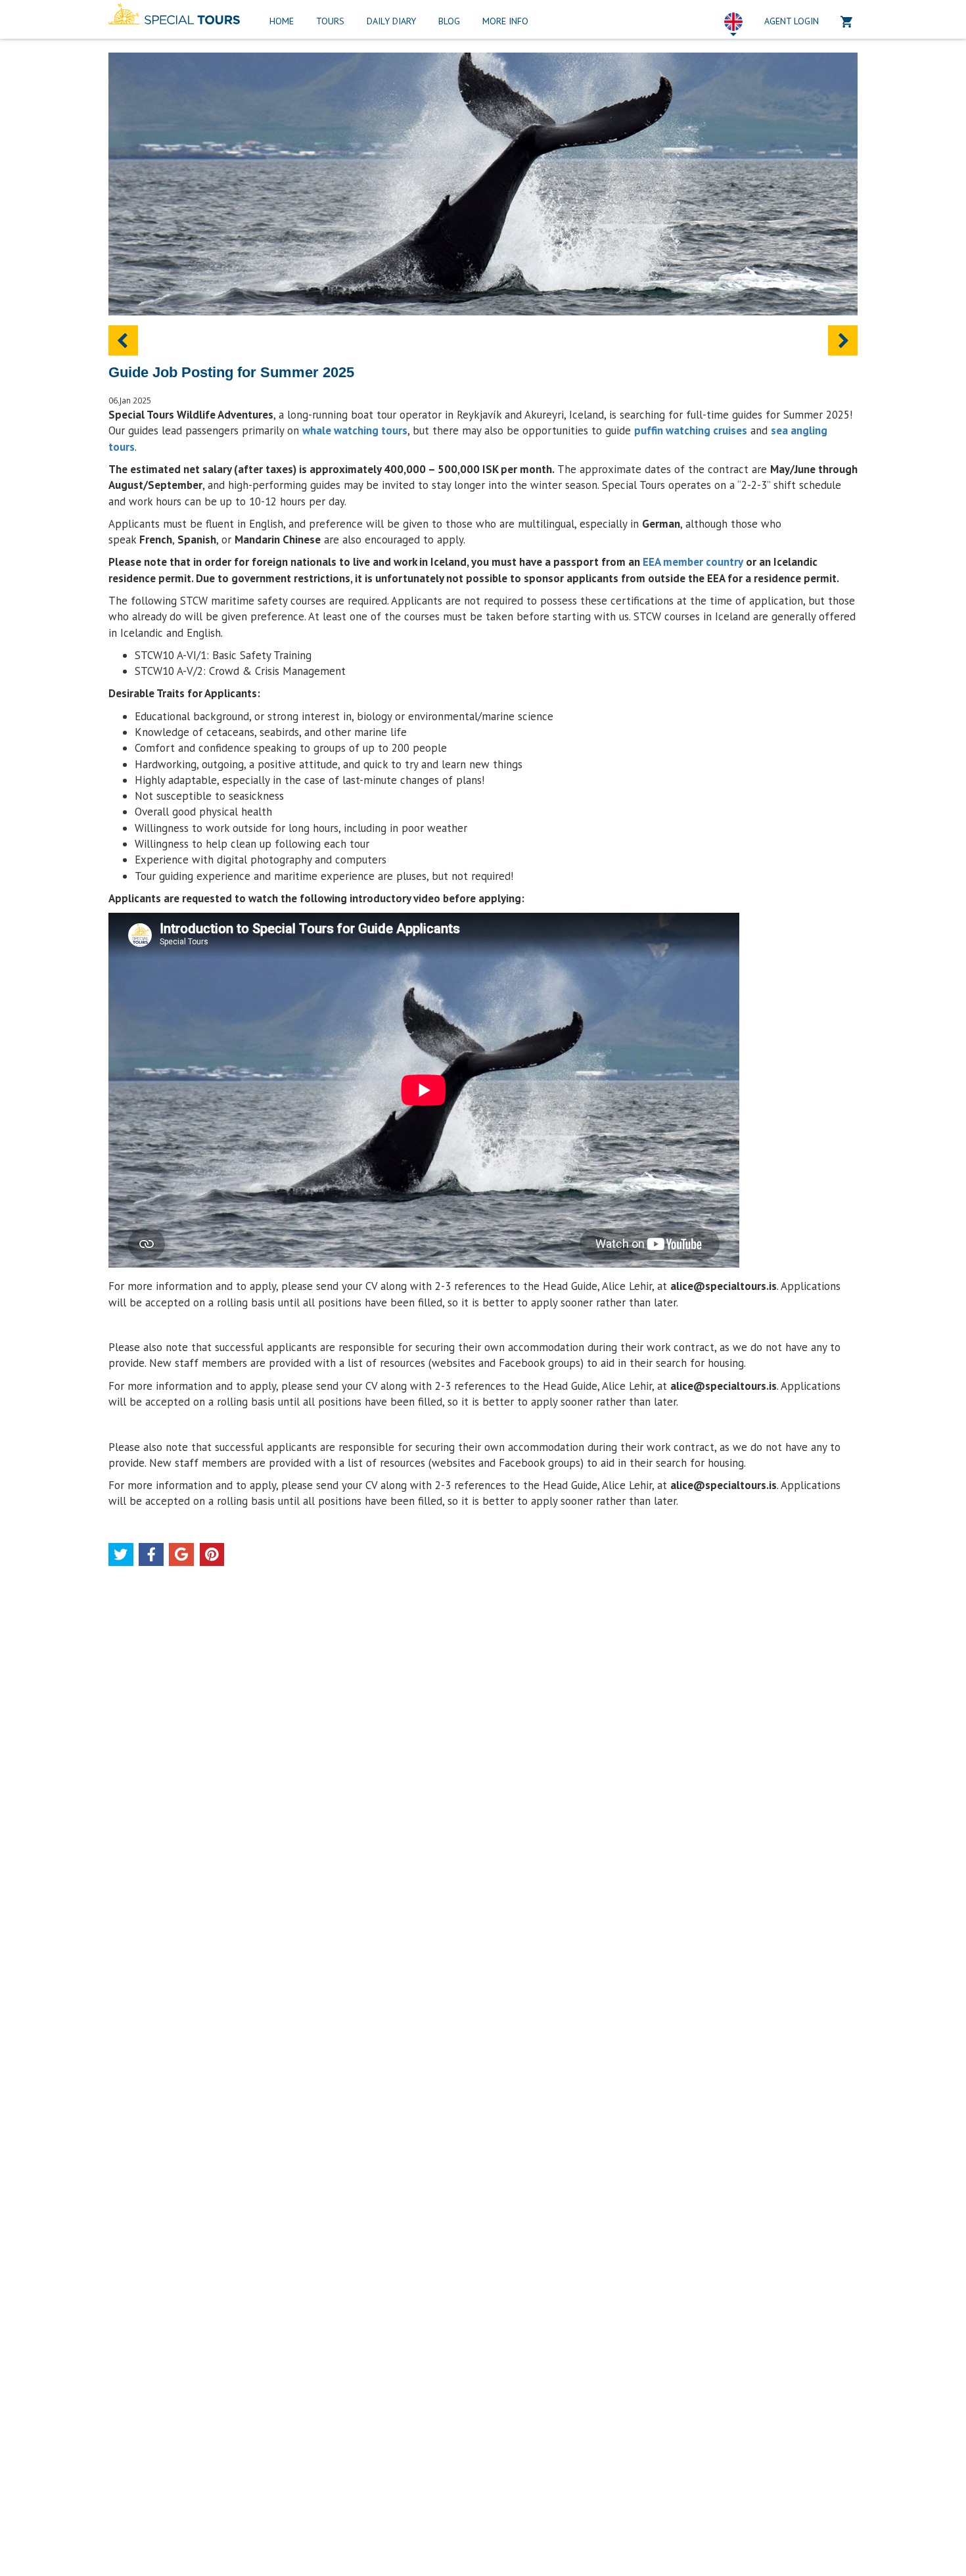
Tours (330, 21)
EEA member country (693, 562)
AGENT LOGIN (792, 21)
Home (282, 21)
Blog (449, 21)
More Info (505, 21)
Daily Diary (391, 21)
